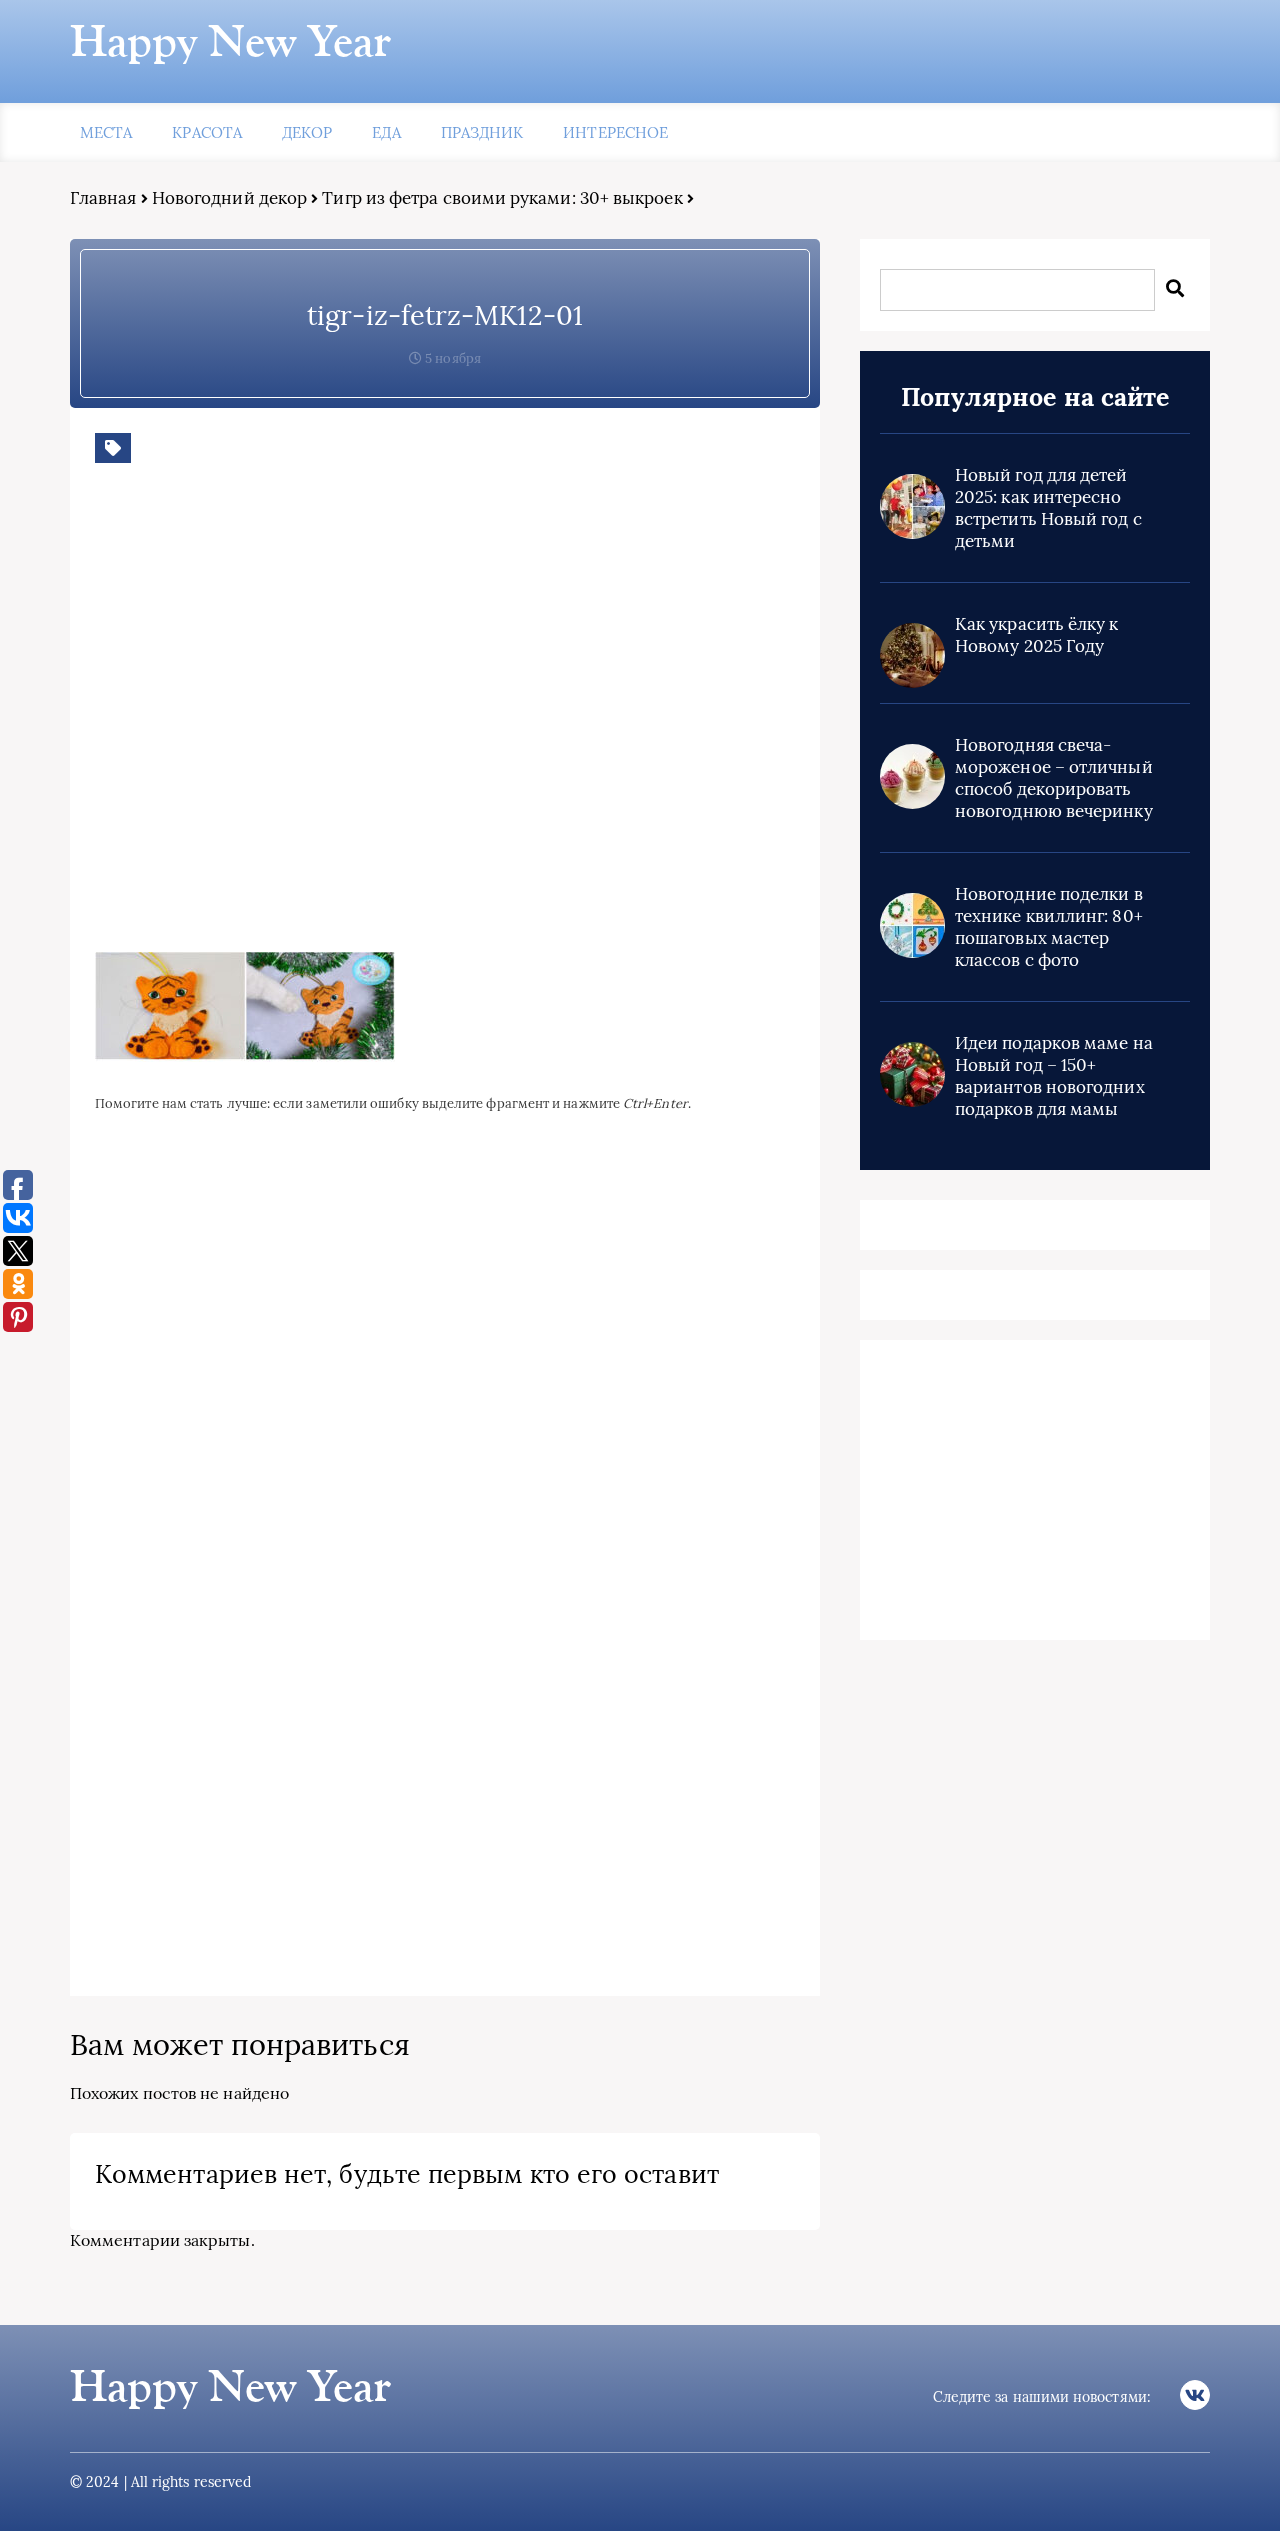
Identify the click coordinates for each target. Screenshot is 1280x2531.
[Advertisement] (385, 723)
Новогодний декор (229, 198)
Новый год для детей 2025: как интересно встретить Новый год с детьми (1048, 508)
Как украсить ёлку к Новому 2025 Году (1037, 635)
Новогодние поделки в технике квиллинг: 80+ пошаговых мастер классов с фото (1049, 927)
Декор (307, 132)
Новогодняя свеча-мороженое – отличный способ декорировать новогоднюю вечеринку (1054, 778)
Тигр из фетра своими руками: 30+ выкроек (502, 198)
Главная (103, 198)
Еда (386, 132)
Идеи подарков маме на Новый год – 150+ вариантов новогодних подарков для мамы (1054, 1076)
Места (106, 132)
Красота (207, 132)
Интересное (615, 132)
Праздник (482, 132)
